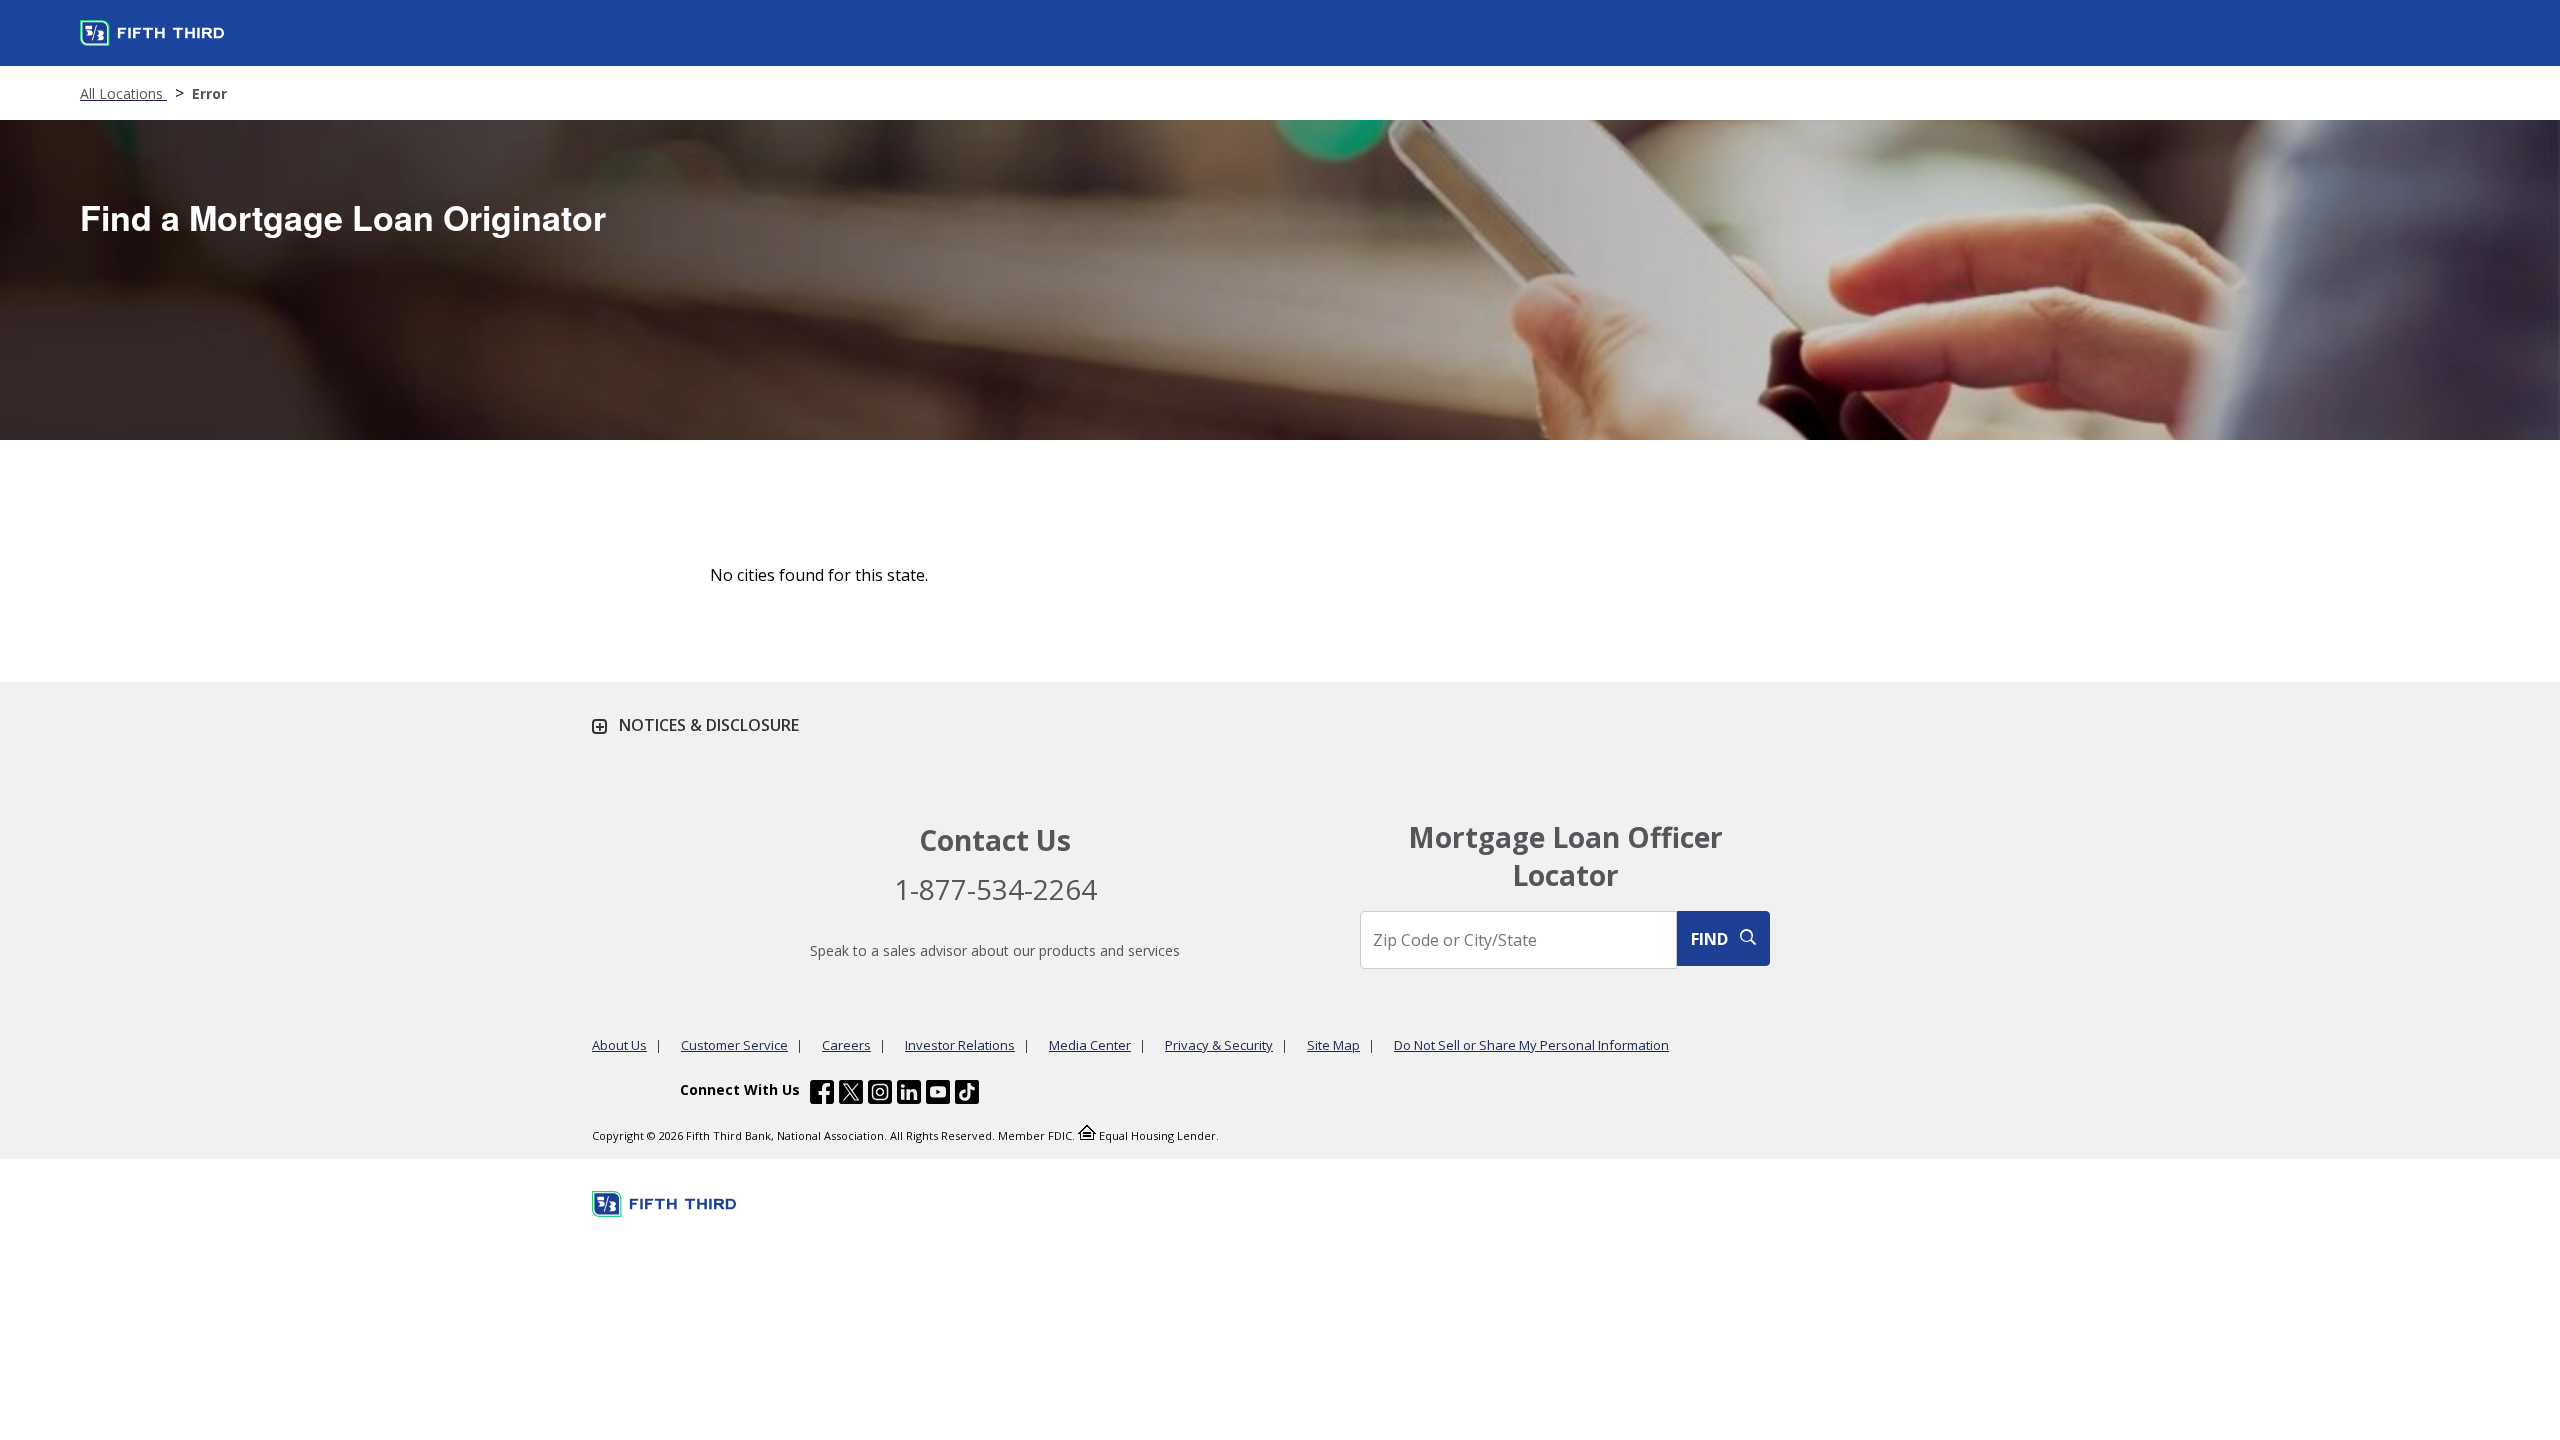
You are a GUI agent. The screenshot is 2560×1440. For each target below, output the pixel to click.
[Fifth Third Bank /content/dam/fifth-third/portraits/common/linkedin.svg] (909, 1094)
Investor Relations (960, 1045)
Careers (846, 1045)
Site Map (1333, 1045)
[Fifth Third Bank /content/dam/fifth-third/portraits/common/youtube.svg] (938, 1094)
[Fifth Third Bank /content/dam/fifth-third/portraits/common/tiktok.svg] (967, 1094)
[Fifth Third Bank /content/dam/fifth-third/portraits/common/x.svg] (851, 1094)
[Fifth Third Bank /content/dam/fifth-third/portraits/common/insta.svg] (880, 1094)
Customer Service (734, 1045)
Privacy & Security (1219, 1045)
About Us (619, 1045)
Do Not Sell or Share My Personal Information (1531, 1045)
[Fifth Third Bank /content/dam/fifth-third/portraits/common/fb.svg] (822, 1094)
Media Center (1090, 1045)
